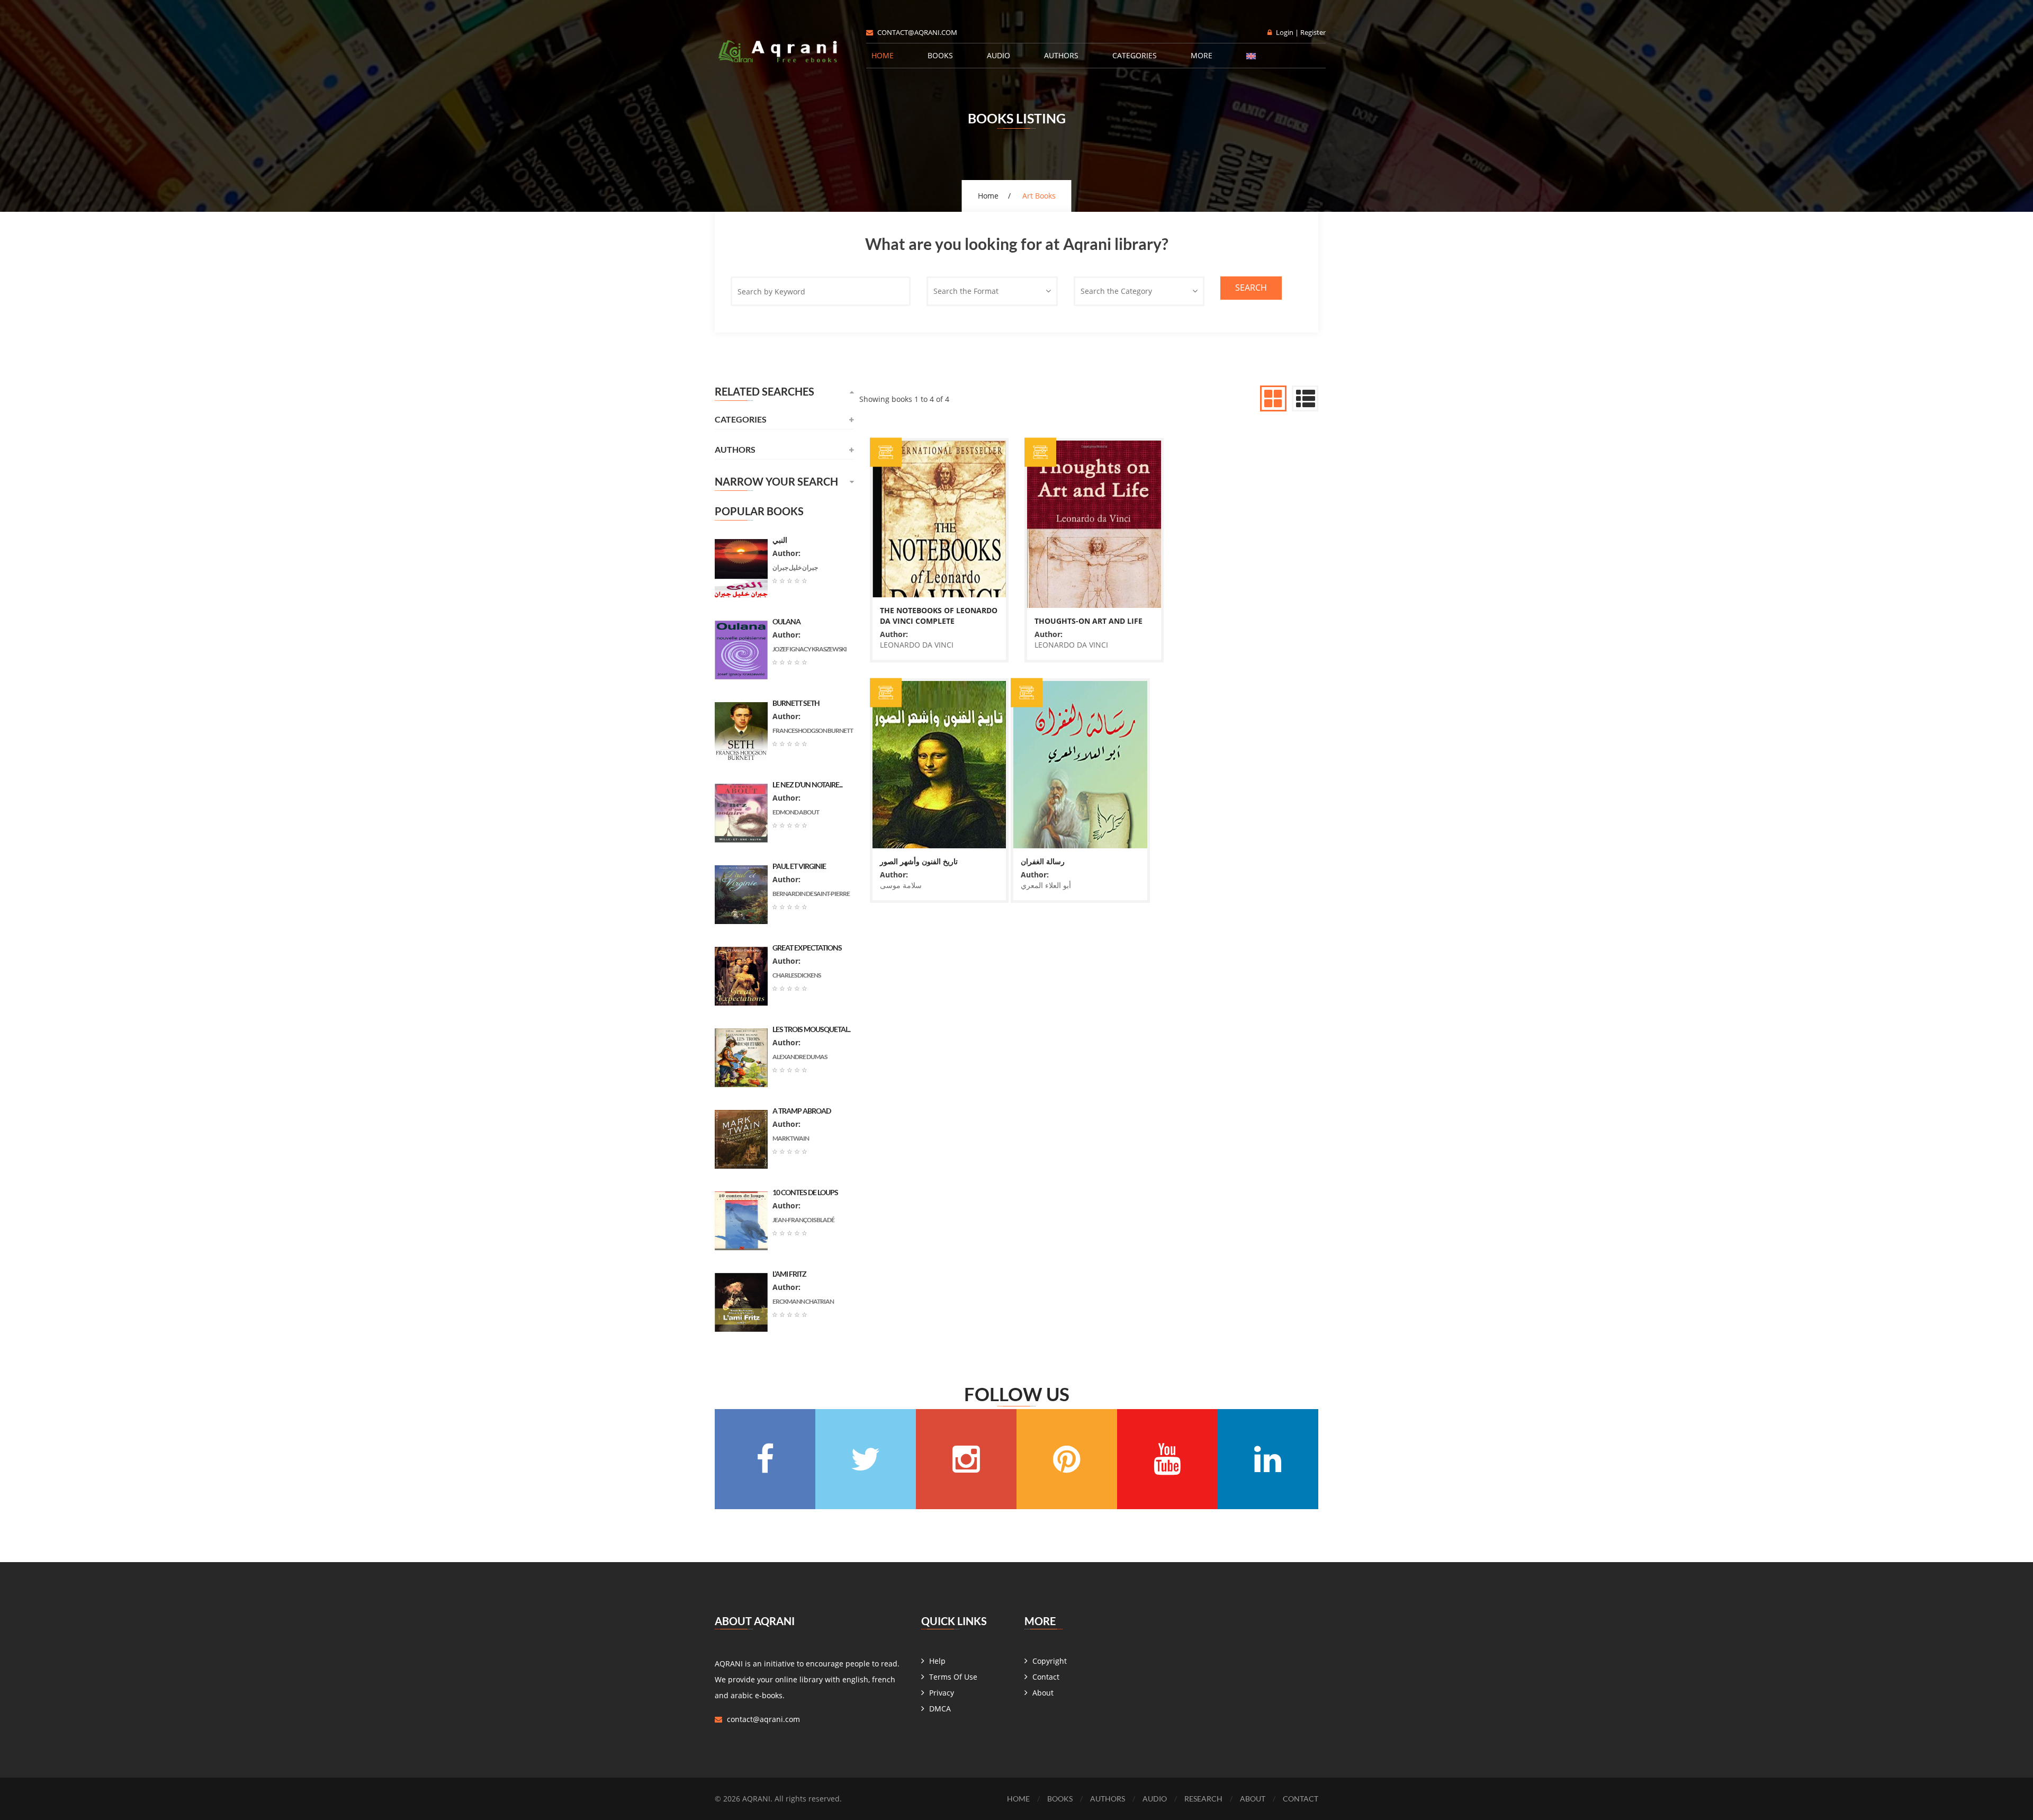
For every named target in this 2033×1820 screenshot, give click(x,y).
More (1202, 55)
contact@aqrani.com (917, 32)
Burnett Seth (796, 703)
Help (937, 1661)
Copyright (1050, 1661)
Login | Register (1301, 32)
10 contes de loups (805, 1192)
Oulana (786, 621)
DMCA (940, 1709)
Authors (1061, 55)
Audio (998, 55)
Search (1251, 288)
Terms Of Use (953, 1677)
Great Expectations (807, 948)
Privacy (942, 1693)
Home (883, 55)
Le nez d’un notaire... (807, 785)
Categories (1135, 55)
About (1043, 1693)
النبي (780, 540)
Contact (1046, 1677)
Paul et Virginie (799, 866)
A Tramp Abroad (802, 1111)
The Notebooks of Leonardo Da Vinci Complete (1011, 487)
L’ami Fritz (789, 1274)
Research (1203, 1799)
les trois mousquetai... (811, 1029)
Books (940, 55)
